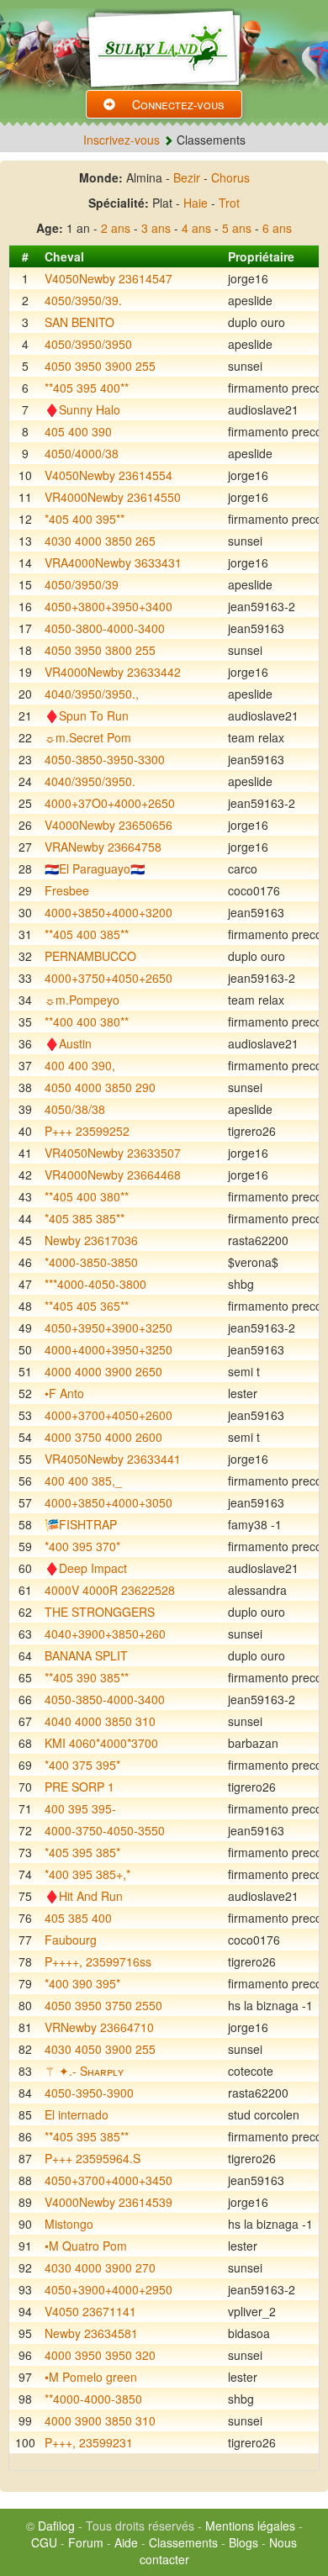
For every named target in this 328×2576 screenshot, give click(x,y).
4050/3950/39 (82, 584)
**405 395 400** (87, 388)
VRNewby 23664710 (99, 2027)
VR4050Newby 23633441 (113, 1459)
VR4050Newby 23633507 (113, 1153)
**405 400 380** (87, 1196)
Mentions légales (250, 2526)
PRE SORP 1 (79, 1787)
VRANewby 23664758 (103, 847)
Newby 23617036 (91, 1240)
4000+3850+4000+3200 (108, 912)
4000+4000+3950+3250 (108, 1349)
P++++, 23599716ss (98, 1961)
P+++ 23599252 (87, 1131)
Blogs (243, 2542)
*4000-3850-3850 (91, 1262)
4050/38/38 (75, 1109)
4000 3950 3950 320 (100, 2355)
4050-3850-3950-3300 (105, 759)
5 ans (237, 228)
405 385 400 (78, 1918)
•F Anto (64, 1393)
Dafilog (56, 2526)
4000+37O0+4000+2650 (110, 803)
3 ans (156, 228)
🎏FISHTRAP (81, 1524)
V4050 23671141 (90, 2311)
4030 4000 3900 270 (100, 2267)
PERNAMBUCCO (90, 956)
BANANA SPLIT (86, 1655)
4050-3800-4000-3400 (105, 628)
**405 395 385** (87, 2136)
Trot (229, 203)
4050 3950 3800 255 (100, 650)
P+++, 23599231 (89, 2442)
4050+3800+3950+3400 (108, 606)
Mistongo (69, 2224)
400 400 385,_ (83, 1481)
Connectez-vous (178, 104)
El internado (77, 2114)
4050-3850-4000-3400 (105, 1699)
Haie (196, 203)
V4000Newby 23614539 (108, 2202)
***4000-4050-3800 (95, 1284)
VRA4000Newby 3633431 (113, 562)
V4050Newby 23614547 (108, 278)
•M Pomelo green (91, 2377)
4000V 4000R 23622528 (110, 1590)
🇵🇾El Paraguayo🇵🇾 (95, 868)
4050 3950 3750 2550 (103, 2005)
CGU (44, 2542)
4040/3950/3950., (92, 694)
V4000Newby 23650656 (108, 825)
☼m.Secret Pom (88, 737)
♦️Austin (68, 1043)
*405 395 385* (82, 1852)
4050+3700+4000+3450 (108, 2180)
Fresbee (67, 890)
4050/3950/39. (83, 300)
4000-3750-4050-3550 (105, 1830)
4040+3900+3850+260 (105, 1634)
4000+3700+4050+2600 (108, 1415)
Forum (86, 2542)
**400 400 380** (87, 1021)
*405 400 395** (85, 519)
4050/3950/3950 (88, 344)
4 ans (196, 228)
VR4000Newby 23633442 (113, 672)
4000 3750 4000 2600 (103, 1437)
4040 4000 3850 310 (100, 1721)
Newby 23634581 (91, 2333)
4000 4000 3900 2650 (103, 1371)
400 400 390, (80, 1065)
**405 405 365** (87, 1306)
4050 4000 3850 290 (100, 1087)
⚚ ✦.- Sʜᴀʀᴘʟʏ (84, 2071)
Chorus (230, 177)
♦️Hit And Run (84, 1896)
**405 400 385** (87, 934)
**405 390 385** (87, 1677)
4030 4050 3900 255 (100, 2049)
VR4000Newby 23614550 (113, 497)
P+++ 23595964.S (93, 2158)
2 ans (116, 228)
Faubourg (71, 1940)
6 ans (277, 228)
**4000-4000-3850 (93, 2399)
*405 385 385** (85, 1218)
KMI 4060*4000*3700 (101, 1743)
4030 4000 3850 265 (100, 541)
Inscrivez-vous (122, 140)
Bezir (187, 177)
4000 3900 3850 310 (100, 2420)
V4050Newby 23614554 (108, 475)
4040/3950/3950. (90, 781)
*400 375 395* (82, 1765)
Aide (126, 2542)
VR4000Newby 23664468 (113, 1175)
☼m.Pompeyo (82, 1000)
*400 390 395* (82, 1983)
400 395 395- (80, 1808)
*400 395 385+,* (87, 1874)
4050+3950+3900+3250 (108, 1328)
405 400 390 (78, 431)
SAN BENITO (79, 322)
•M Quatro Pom (86, 2246)
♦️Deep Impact (86, 1568)
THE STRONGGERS (100, 1612)
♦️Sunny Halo (82, 409)
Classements (183, 2542)
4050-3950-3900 (89, 2093)
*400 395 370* (82, 1546)
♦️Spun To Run (87, 715)
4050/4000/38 (82, 453)
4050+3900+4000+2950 (108, 2289)
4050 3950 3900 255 (100, 366)
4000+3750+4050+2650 (108, 978)
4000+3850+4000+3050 (108, 1502)
